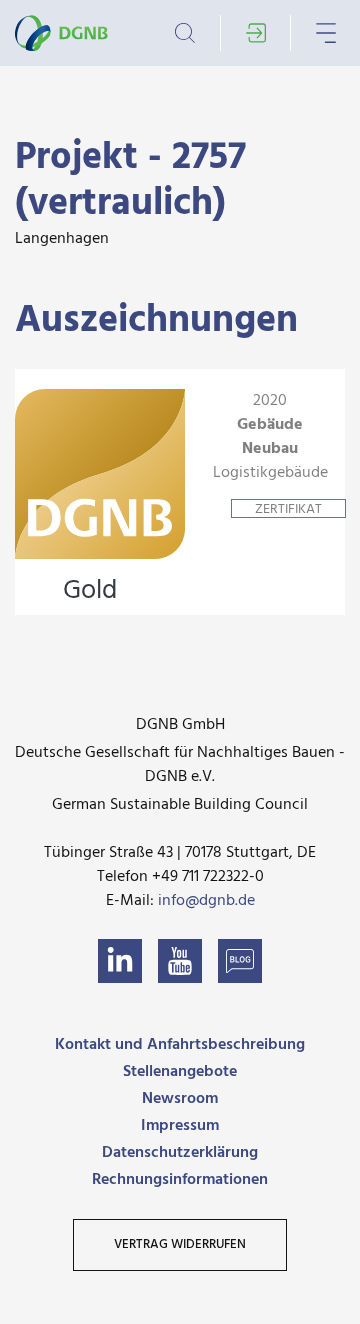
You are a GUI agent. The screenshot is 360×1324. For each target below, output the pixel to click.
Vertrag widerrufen (180, 1244)
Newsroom (180, 1099)
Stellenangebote (180, 1072)
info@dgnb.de (206, 901)
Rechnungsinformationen (180, 1180)
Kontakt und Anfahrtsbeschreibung (180, 1045)
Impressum (180, 1126)
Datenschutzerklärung (180, 1153)
